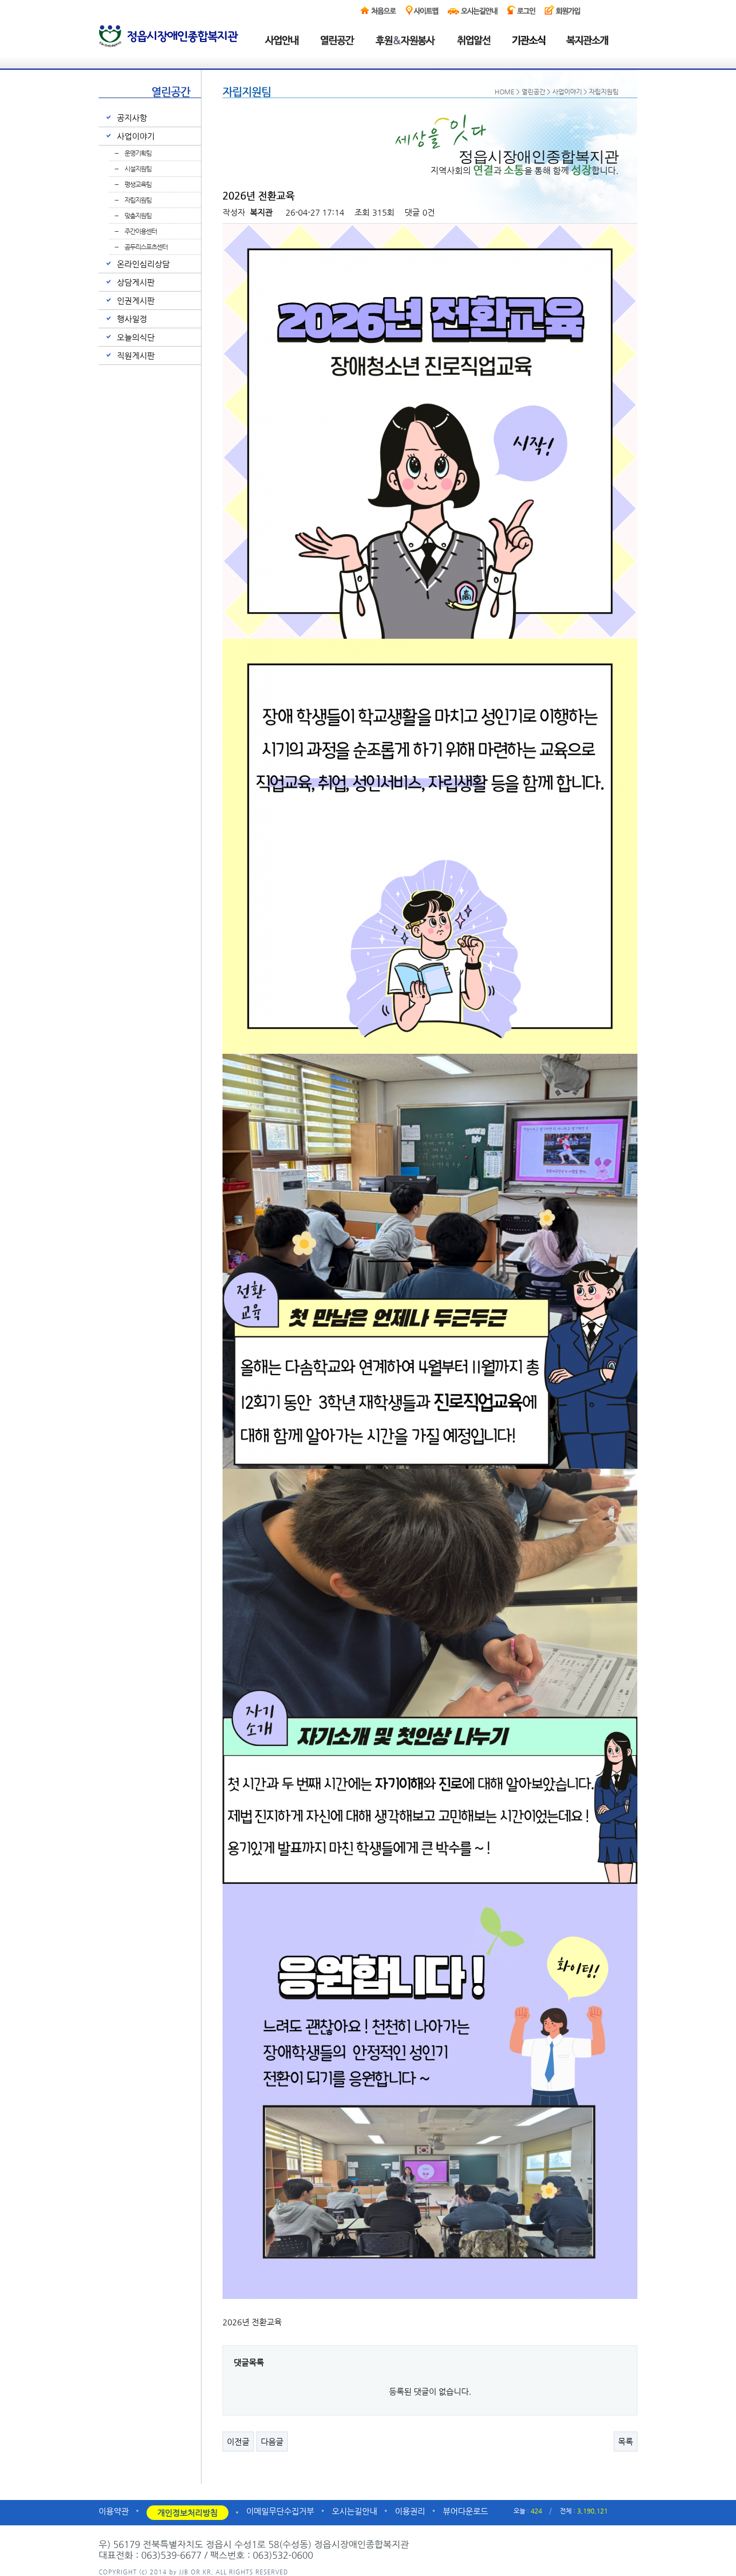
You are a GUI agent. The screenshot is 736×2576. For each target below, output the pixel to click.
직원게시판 (136, 355)
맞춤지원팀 (138, 216)
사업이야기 (136, 136)
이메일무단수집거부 (280, 2511)
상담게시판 (136, 282)
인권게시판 (136, 301)
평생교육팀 (138, 184)
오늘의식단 (136, 337)
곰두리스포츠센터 (146, 247)
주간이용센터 (141, 231)
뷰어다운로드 (466, 2511)
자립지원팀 (138, 200)
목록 (626, 2442)
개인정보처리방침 (188, 2513)
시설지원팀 (138, 169)
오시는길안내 (355, 2511)
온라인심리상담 (143, 264)
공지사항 (132, 118)
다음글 (272, 2442)
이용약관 (114, 2511)
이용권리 (410, 2511)
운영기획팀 (138, 153)
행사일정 (132, 319)
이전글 (238, 2442)
